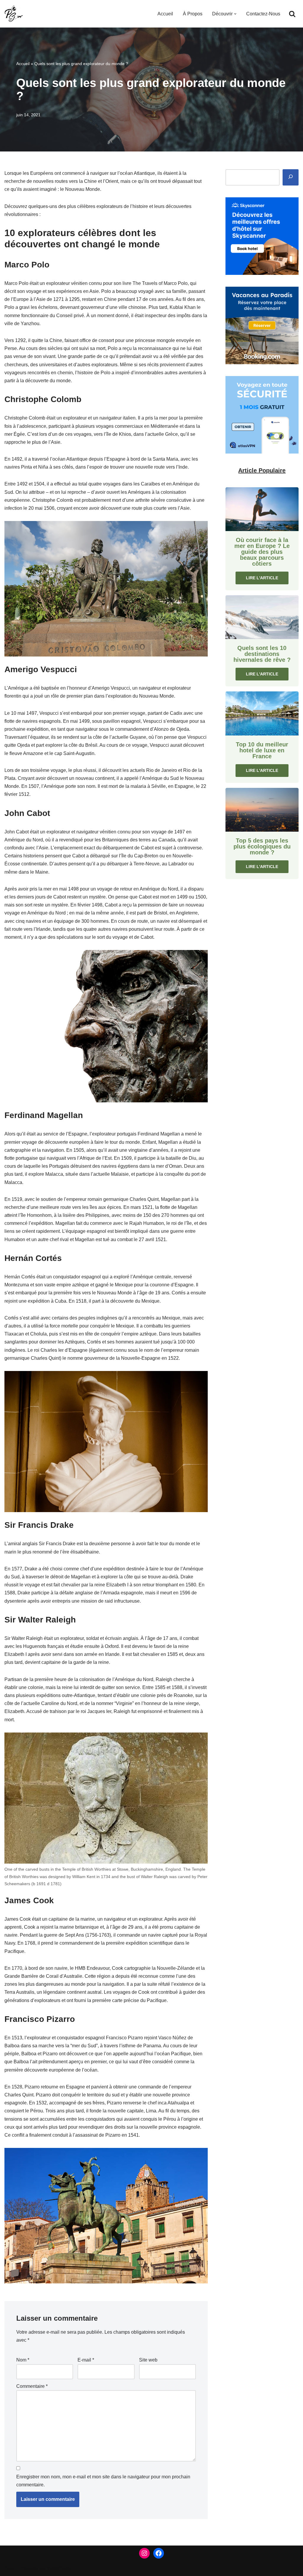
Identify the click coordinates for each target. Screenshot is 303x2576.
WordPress (59, 2568)
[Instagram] (144, 2553)
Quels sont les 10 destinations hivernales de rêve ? (262, 654)
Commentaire (32, 2386)
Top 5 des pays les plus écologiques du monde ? (262, 846)
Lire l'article (262, 578)
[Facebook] (159, 2553)
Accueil (165, 14)
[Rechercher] (292, 14)
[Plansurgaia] (14, 14)
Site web (148, 2360)
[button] (235, 14)
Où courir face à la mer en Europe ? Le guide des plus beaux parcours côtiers (262, 552)
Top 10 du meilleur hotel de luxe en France (262, 750)
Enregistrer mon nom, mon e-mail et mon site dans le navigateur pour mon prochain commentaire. (103, 2481)
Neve (10, 2568)
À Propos (193, 14)
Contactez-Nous (263, 14)
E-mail (86, 2360)
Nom (23, 2360)
